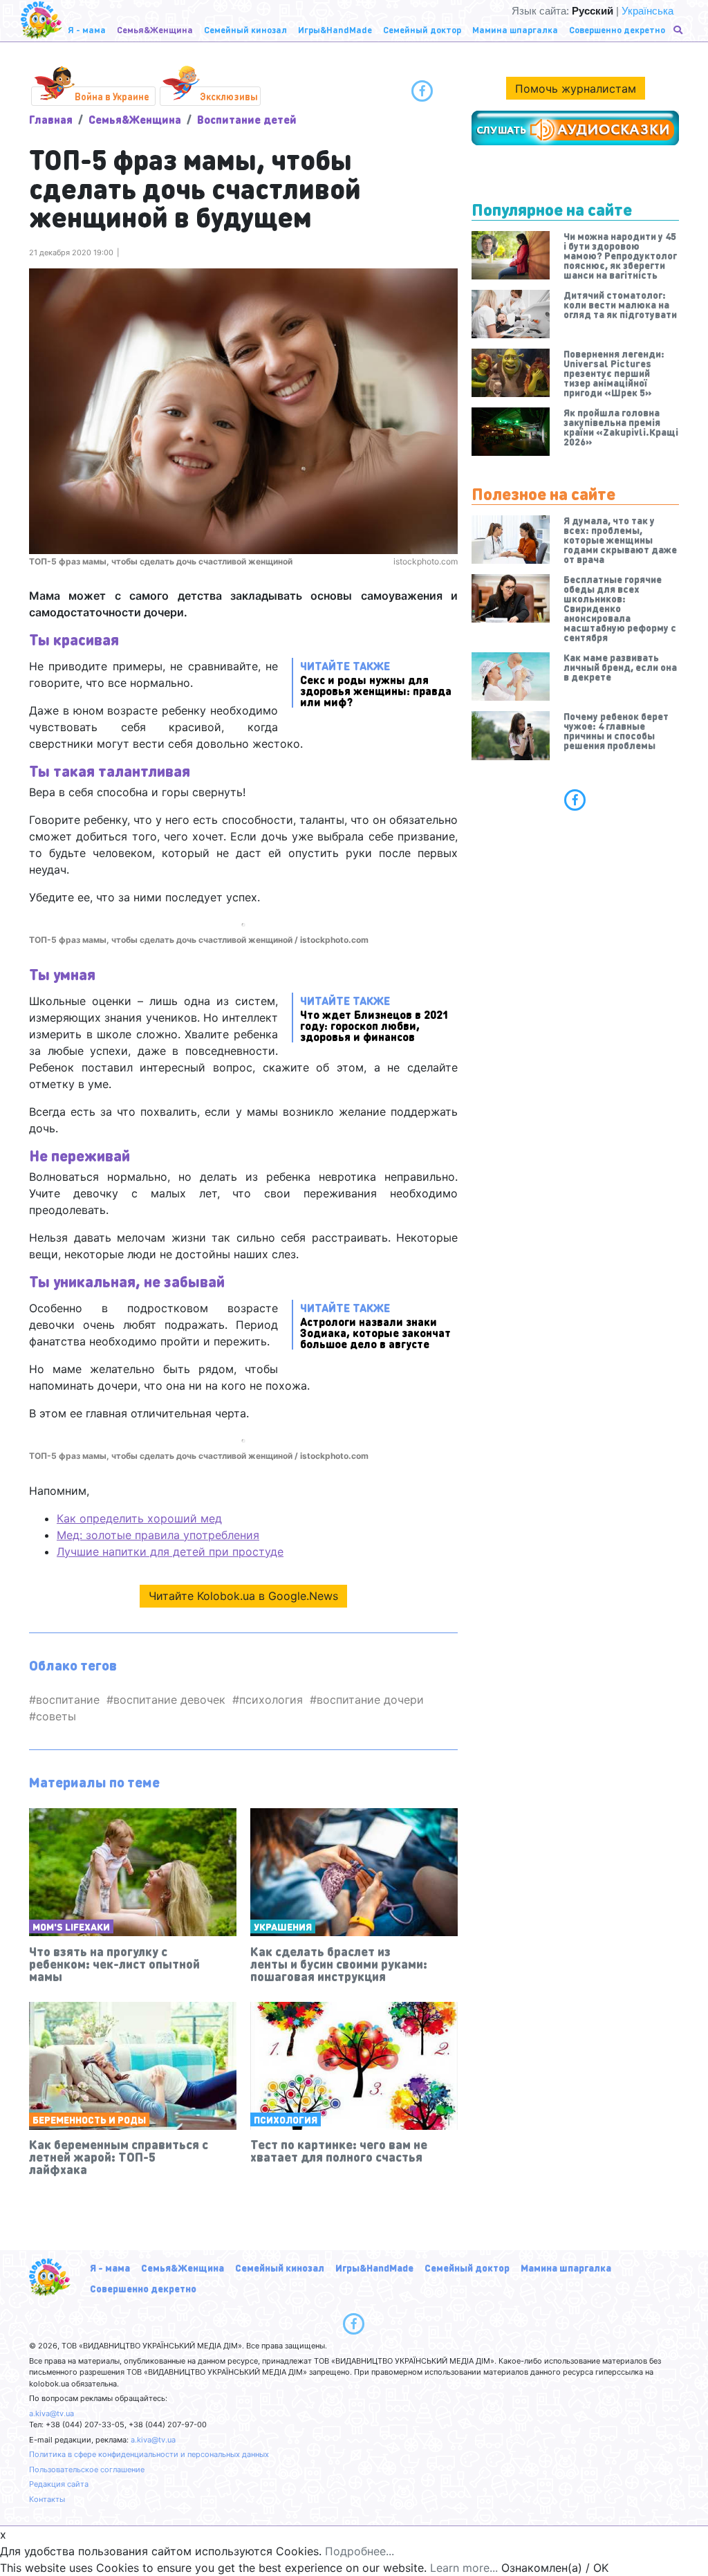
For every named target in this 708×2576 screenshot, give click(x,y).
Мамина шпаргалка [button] (515, 29)
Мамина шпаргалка (566, 2267)
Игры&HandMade (374, 2267)
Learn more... (464, 2568)
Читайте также (376, 683)
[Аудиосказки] (575, 128)
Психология (286, 2119)
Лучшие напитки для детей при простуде (170, 1552)
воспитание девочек (169, 1700)
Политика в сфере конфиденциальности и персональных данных (149, 2454)
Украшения (283, 1926)
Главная (51, 119)
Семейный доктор (467, 2267)
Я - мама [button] (87, 29)
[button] (679, 30)
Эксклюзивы (229, 96)
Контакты (47, 2499)
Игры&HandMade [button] (335, 29)
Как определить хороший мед (139, 1518)
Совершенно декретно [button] (617, 29)
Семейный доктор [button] (422, 29)
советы (56, 1716)
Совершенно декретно (143, 2288)
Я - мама (110, 2267)
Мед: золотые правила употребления (158, 1535)
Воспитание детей (247, 119)
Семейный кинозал (280, 2267)
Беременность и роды (89, 2119)
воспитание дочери (370, 1700)
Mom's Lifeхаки (71, 1926)
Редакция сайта (59, 2484)
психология (271, 1700)
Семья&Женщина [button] (155, 29)
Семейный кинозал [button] (245, 29)
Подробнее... (360, 2551)
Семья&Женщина (135, 119)
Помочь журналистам (576, 89)
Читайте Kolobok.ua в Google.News (243, 1596)
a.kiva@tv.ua (52, 2413)
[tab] (575, 800)
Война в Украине (112, 96)
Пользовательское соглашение (87, 2469)
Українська (648, 11)
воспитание (68, 1700)
